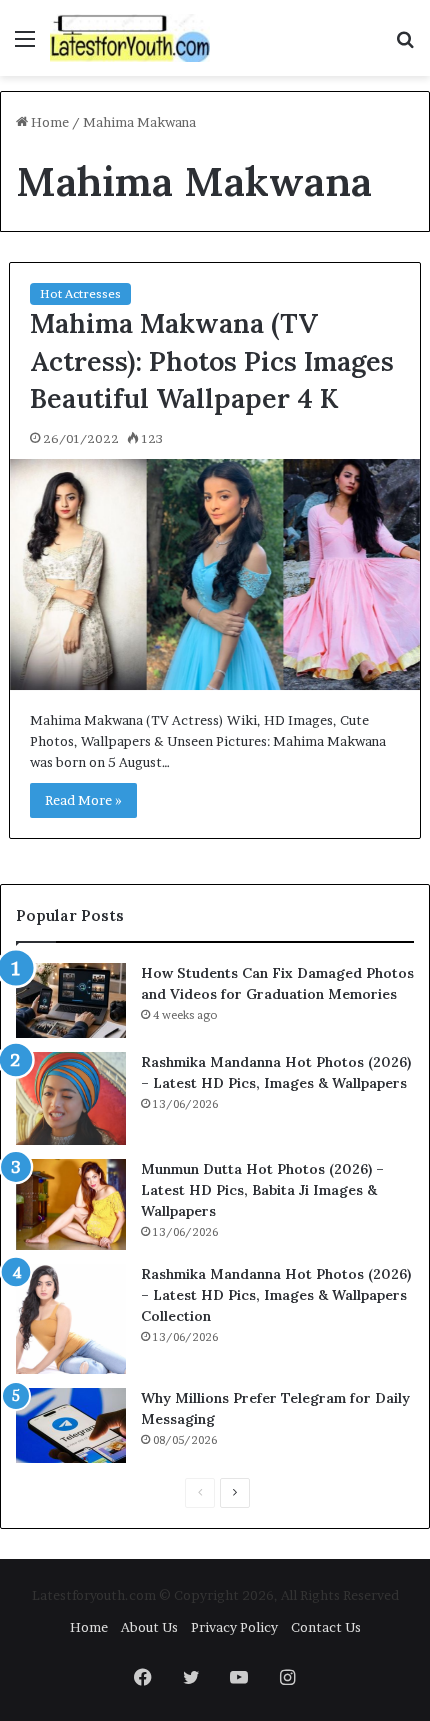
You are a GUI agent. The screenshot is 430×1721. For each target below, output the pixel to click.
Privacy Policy (234, 1627)
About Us (149, 1627)
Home (48, 122)
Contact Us (326, 1627)
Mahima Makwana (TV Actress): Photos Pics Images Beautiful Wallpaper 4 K (212, 361)
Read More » (83, 800)
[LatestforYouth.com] (130, 38)
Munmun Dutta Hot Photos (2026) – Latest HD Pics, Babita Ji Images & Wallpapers (262, 1190)
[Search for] (405, 45)
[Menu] (25, 45)
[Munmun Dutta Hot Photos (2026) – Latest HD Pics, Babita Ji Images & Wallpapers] (71, 1204)
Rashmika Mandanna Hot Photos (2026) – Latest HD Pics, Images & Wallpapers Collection (276, 1295)
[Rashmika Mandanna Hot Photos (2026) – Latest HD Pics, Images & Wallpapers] (71, 1098)
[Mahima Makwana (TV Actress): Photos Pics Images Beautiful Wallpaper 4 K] (215, 574)
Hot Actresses (80, 293)
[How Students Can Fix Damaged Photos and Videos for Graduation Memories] (71, 1000)
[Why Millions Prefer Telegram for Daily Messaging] (71, 1425)
